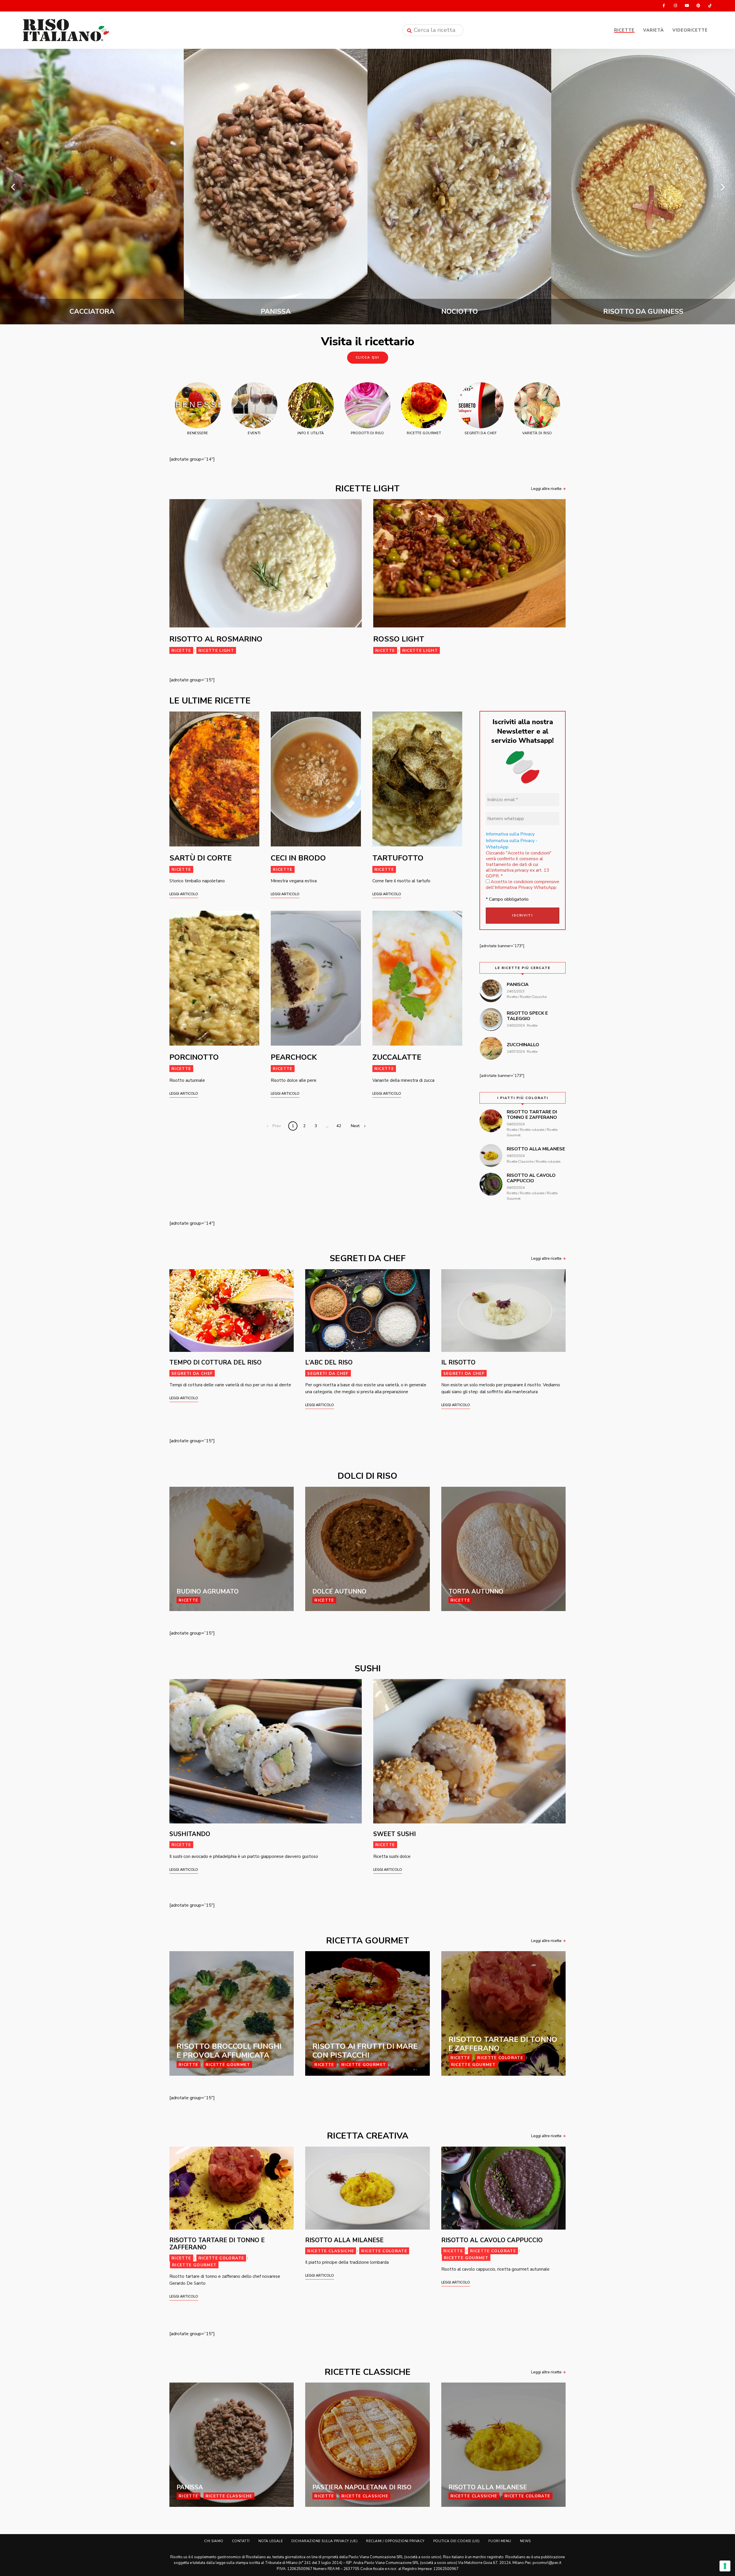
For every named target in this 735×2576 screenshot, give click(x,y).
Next (355, 1126)
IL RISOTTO (458, 1362)
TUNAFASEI (643, 311)
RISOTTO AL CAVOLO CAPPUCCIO (492, 2240)
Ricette (624, 30)
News (525, 2541)
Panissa (190, 2487)
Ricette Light (216, 651)
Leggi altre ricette (546, 489)
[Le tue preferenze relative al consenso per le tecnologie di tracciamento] (725, 2566)
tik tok (710, 6)
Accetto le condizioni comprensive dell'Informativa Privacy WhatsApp (523, 885)
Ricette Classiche (331, 2251)
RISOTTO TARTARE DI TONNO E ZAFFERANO (503, 2044)
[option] (92, 187)
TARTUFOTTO (398, 858)
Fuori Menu (500, 2541)
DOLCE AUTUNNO (339, 1592)
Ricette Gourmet (228, 2065)
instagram (675, 6)
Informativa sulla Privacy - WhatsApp (512, 844)
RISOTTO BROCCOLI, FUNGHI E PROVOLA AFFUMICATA (460, 307)
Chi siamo (214, 2541)
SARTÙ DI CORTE (201, 858)
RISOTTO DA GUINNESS (276, 311)
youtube (687, 6)
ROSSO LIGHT (399, 639)
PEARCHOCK (294, 1057)
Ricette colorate (500, 2058)
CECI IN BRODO (298, 858)
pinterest (698, 6)
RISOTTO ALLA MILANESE (344, 2240)
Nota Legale (271, 2541)
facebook (664, 6)
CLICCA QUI (368, 357)
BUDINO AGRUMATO (208, 1592)
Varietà (653, 30)
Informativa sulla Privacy (510, 834)
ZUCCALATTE (397, 1057)
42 (339, 1126)
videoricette (690, 30)
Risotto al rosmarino (216, 639)
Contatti (241, 2541)
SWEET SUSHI (394, 1834)
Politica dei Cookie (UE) (457, 2541)
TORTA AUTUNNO (476, 1592)
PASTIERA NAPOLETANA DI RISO (362, 2487)
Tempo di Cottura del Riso (215, 1362)
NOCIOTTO (92, 311)
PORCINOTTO (194, 1057)
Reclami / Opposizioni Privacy (395, 2541)
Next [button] (722, 187)
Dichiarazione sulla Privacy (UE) (324, 2541)
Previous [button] (13, 187)
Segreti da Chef (192, 1374)
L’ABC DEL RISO (329, 1362)
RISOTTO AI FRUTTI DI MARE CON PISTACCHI (365, 2051)
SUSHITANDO (190, 1834)
